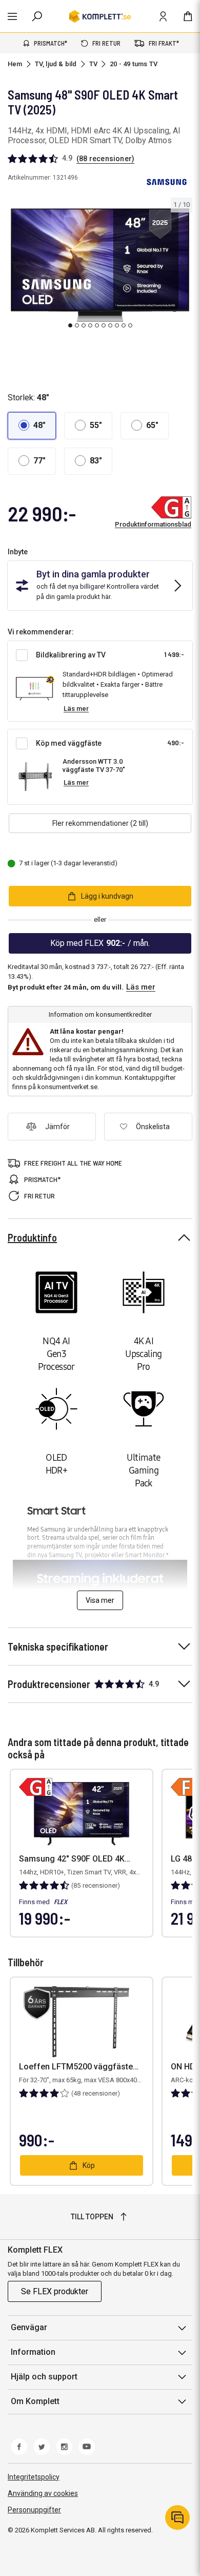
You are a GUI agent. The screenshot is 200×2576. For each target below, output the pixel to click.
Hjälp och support (44, 2377)
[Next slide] (183, 267)
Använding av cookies (43, 2493)
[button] (32, 426)
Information (33, 2352)
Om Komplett (35, 2401)
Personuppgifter (34, 2510)
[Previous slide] (16, 267)
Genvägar (29, 2327)
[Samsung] (167, 182)
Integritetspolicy (34, 2477)
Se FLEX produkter (55, 2291)
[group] (100, 265)
